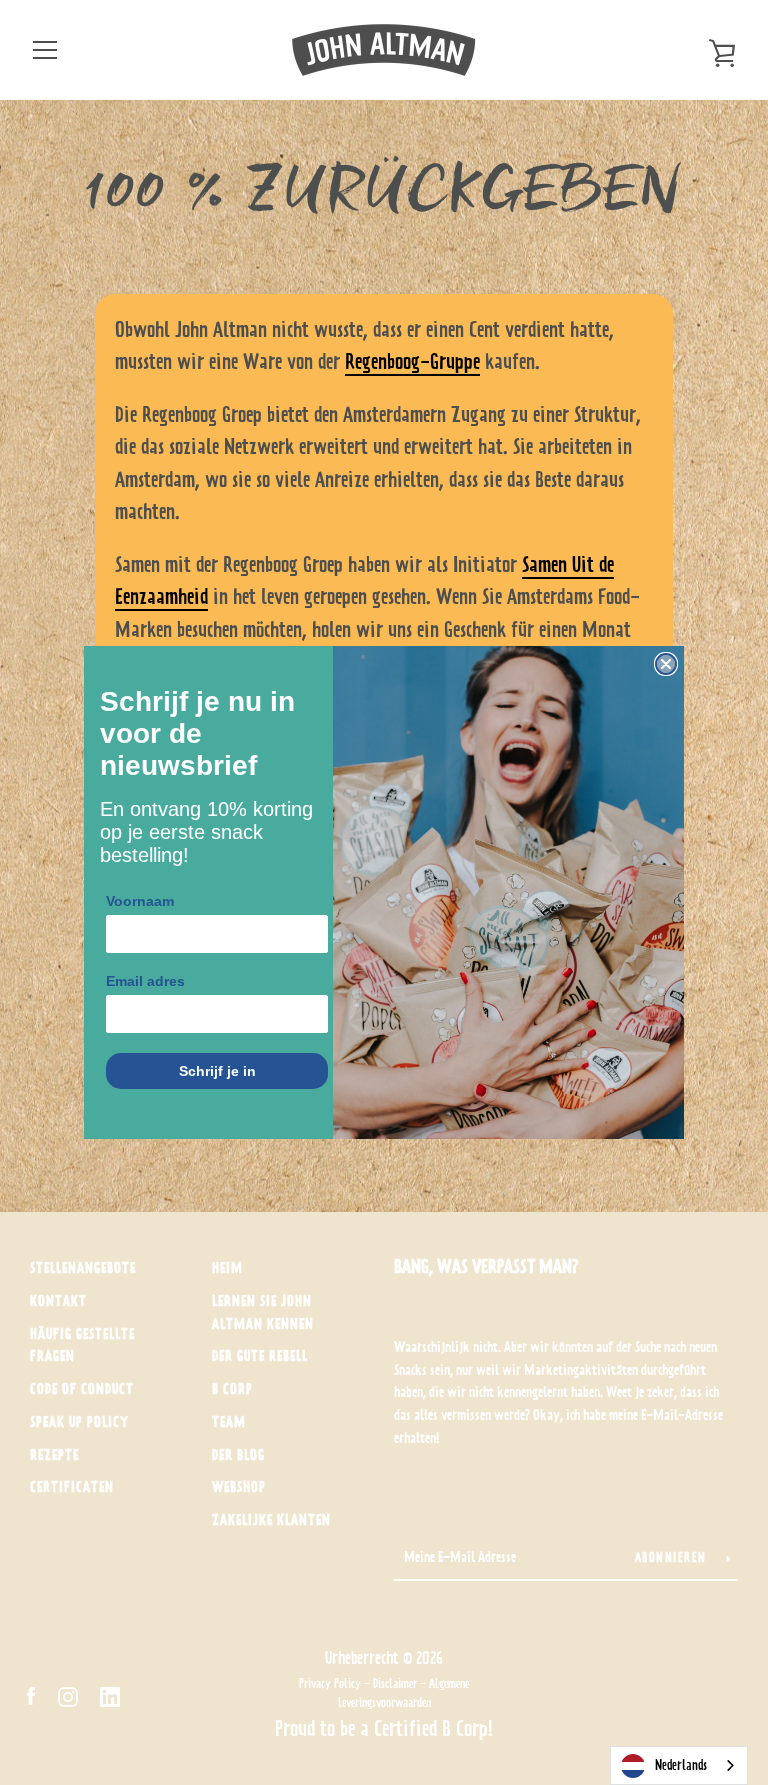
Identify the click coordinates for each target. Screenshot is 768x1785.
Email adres (145, 981)
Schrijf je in (217, 1071)
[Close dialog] (666, 664)
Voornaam (140, 901)
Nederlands (681, 1765)
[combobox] (679, 1765)
